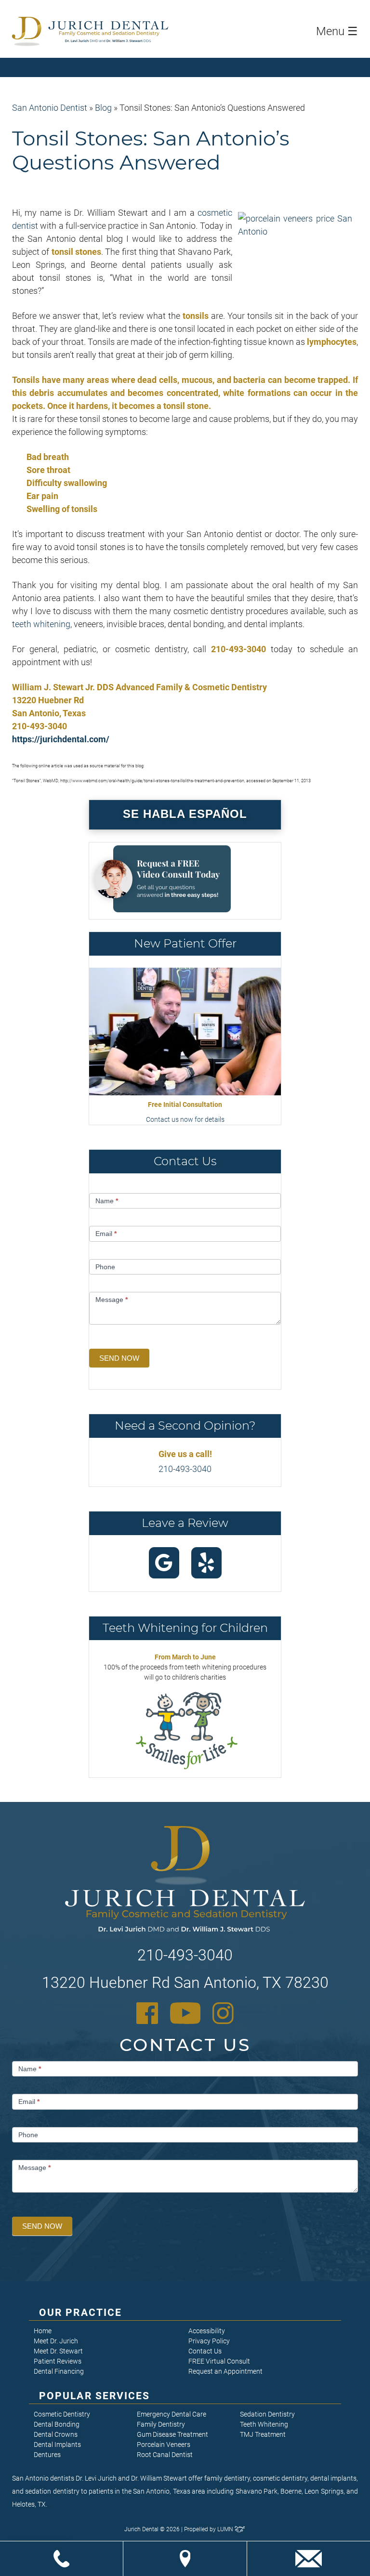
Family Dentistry (161, 2424)
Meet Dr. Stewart (58, 2351)
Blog (103, 108)
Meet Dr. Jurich (56, 2341)
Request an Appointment (225, 2371)
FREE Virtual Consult (219, 2361)
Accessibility (207, 2331)
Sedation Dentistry (267, 2414)
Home (43, 2331)
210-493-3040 (185, 1469)
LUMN (226, 2529)
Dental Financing (59, 2371)
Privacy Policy (209, 2341)
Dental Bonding (57, 2424)
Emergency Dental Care (172, 2414)
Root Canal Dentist (165, 2455)
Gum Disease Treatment (172, 2434)
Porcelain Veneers (164, 2445)
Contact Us (205, 2351)
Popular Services (95, 2396)
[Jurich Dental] (108, 31)
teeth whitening (41, 624)
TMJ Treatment (263, 2434)
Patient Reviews (58, 2361)
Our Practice (80, 2313)
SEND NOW (119, 1358)
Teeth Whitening (264, 2424)
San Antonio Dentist (50, 108)
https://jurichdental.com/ (61, 739)
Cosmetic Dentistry (62, 2414)
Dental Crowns (56, 2434)
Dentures (47, 2455)
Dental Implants (57, 2445)
